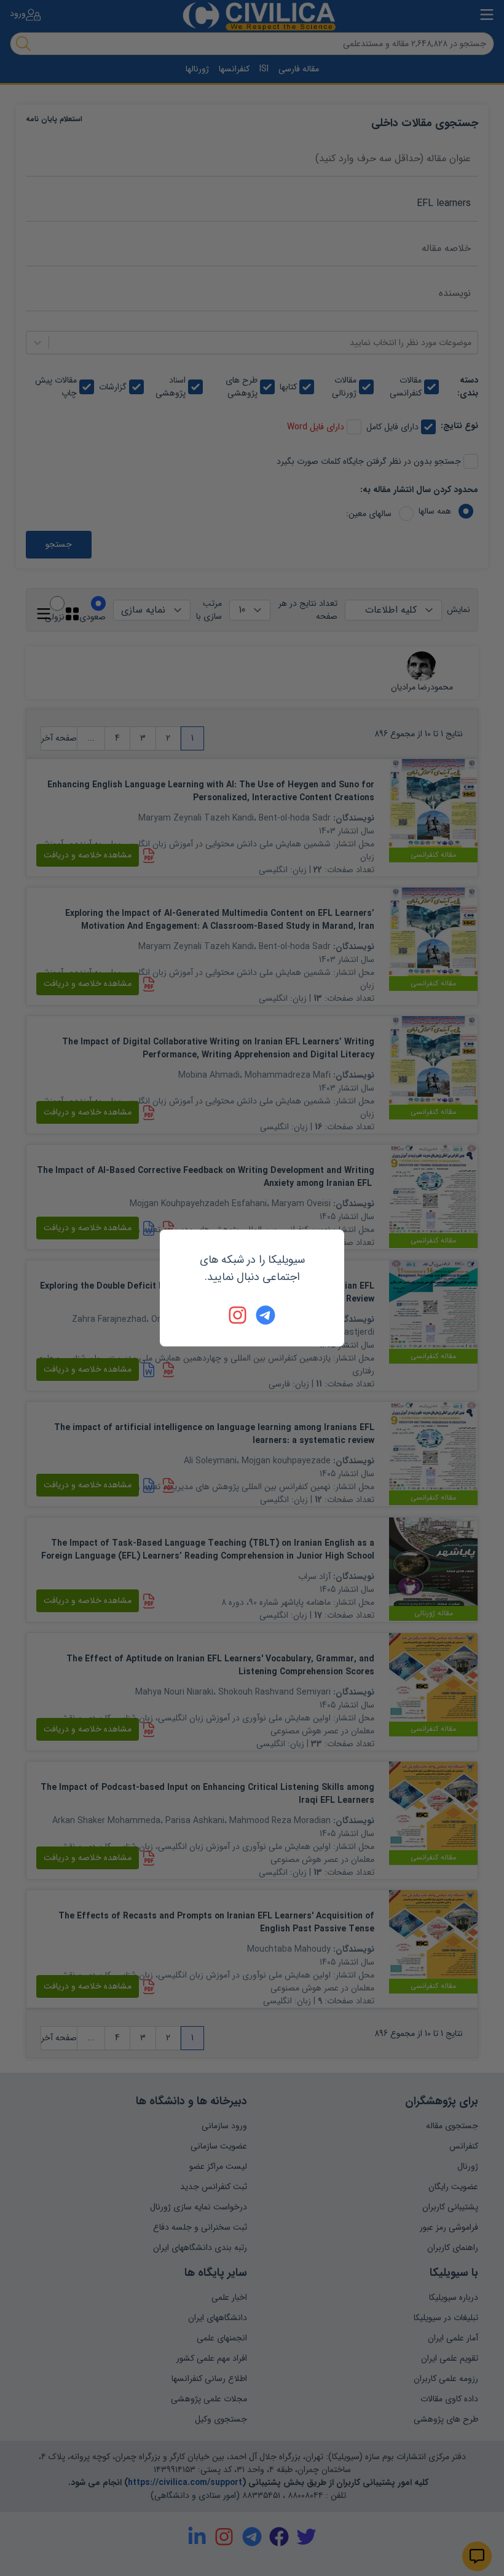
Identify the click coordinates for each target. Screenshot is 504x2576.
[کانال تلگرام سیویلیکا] (266, 1315)
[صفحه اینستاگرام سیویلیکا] (238, 1315)
